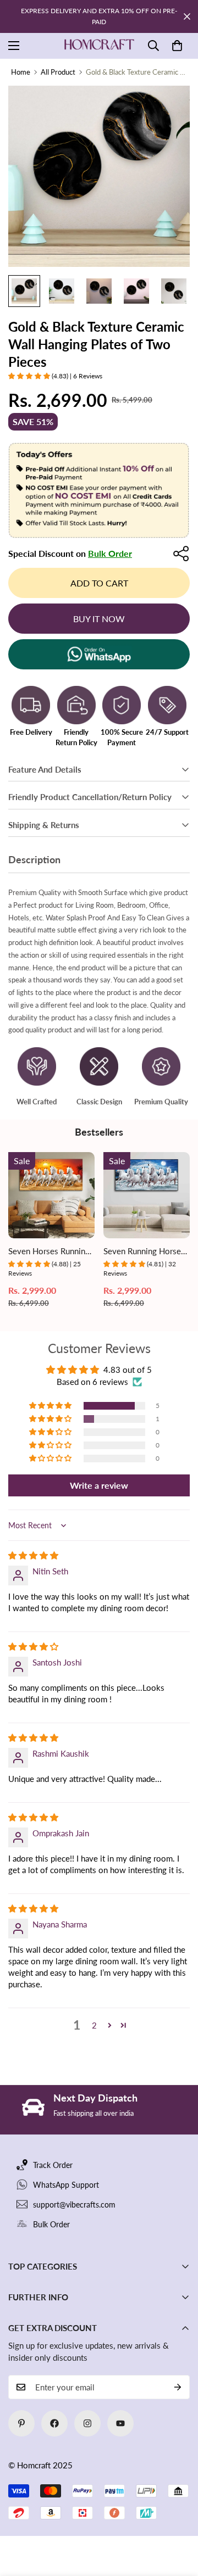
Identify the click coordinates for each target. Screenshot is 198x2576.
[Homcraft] (99, 46)
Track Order (53, 2165)
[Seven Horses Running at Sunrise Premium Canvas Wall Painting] (51, 1195)
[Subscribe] (178, 2387)
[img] (33, 1555)
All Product (58, 72)
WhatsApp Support (66, 2185)
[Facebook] (54, 2423)
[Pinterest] (21, 2423)
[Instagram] (87, 2423)
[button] (177, 46)
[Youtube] (120, 2423)
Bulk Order (110, 553)
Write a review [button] (99, 1485)
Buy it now (99, 619)
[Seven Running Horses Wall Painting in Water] (147, 1195)
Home (21, 72)
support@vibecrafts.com (74, 2205)
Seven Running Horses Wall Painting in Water (144, 1252)
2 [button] (94, 2025)
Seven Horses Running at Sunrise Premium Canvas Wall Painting (49, 1252)
